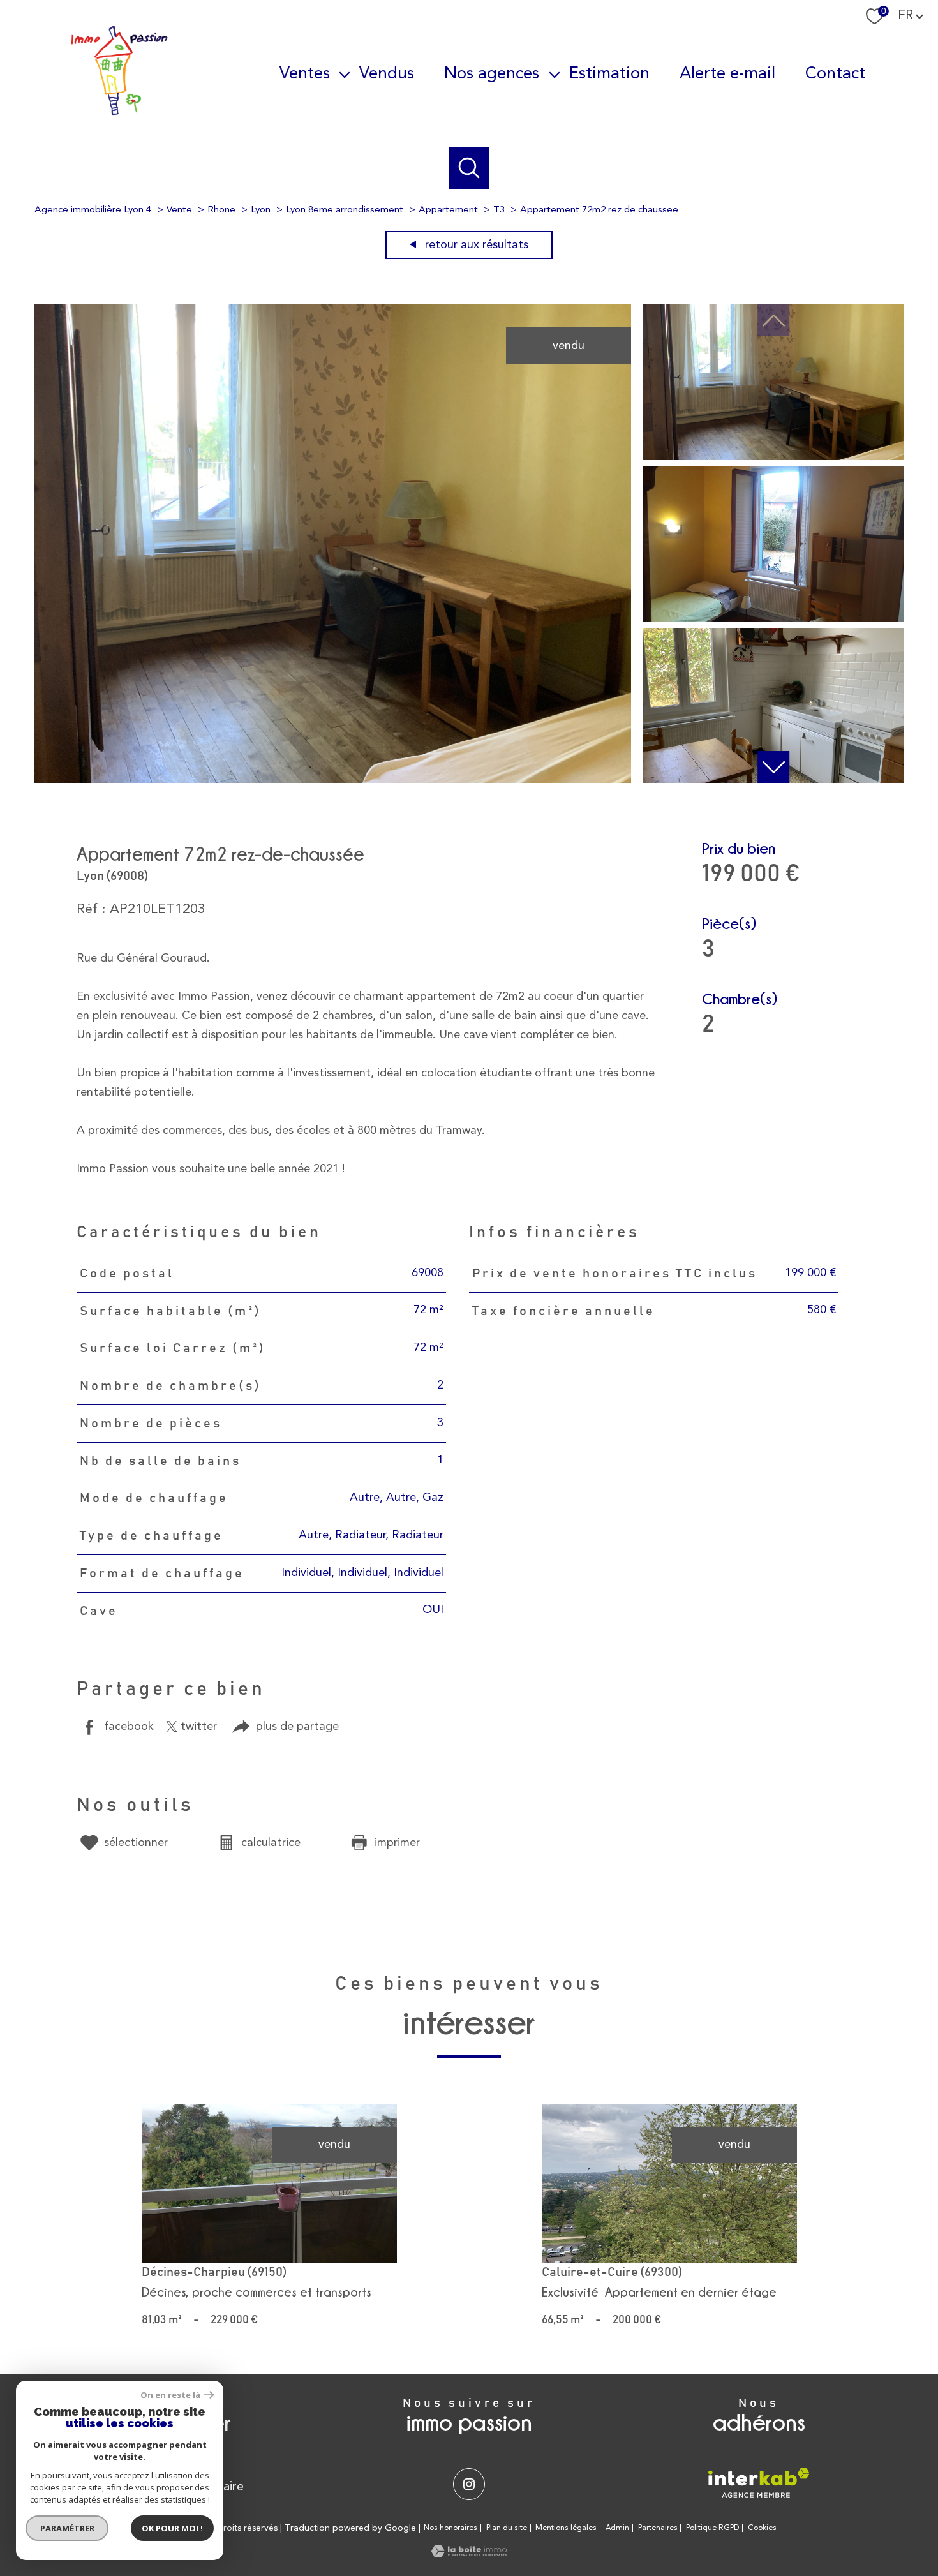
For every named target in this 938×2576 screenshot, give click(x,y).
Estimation (609, 73)
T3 (499, 210)
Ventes (305, 73)
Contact (835, 73)
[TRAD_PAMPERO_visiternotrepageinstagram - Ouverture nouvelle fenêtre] (469, 2484)
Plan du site (507, 2528)
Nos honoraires (450, 2528)
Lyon (261, 210)
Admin (617, 2528)
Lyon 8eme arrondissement (345, 210)
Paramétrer (67, 2528)
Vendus (387, 73)
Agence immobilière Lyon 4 (93, 210)
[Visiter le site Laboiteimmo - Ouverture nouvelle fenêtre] (469, 2554)
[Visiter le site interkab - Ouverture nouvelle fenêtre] (759, 2483)
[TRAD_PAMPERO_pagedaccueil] (119, 114)
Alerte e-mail (727, 73)
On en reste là (170, 2395)
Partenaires (658, 2528)
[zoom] (333, 780)
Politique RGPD (712, 2528)
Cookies (762, 2528)
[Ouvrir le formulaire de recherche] (469, 168)
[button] (773, 767)
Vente (179, 210)
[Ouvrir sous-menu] (345, 74)
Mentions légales (566, 2528)
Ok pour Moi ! (172, 2528)
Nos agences (492, 73)
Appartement (448, 210)
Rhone (221, 210)
